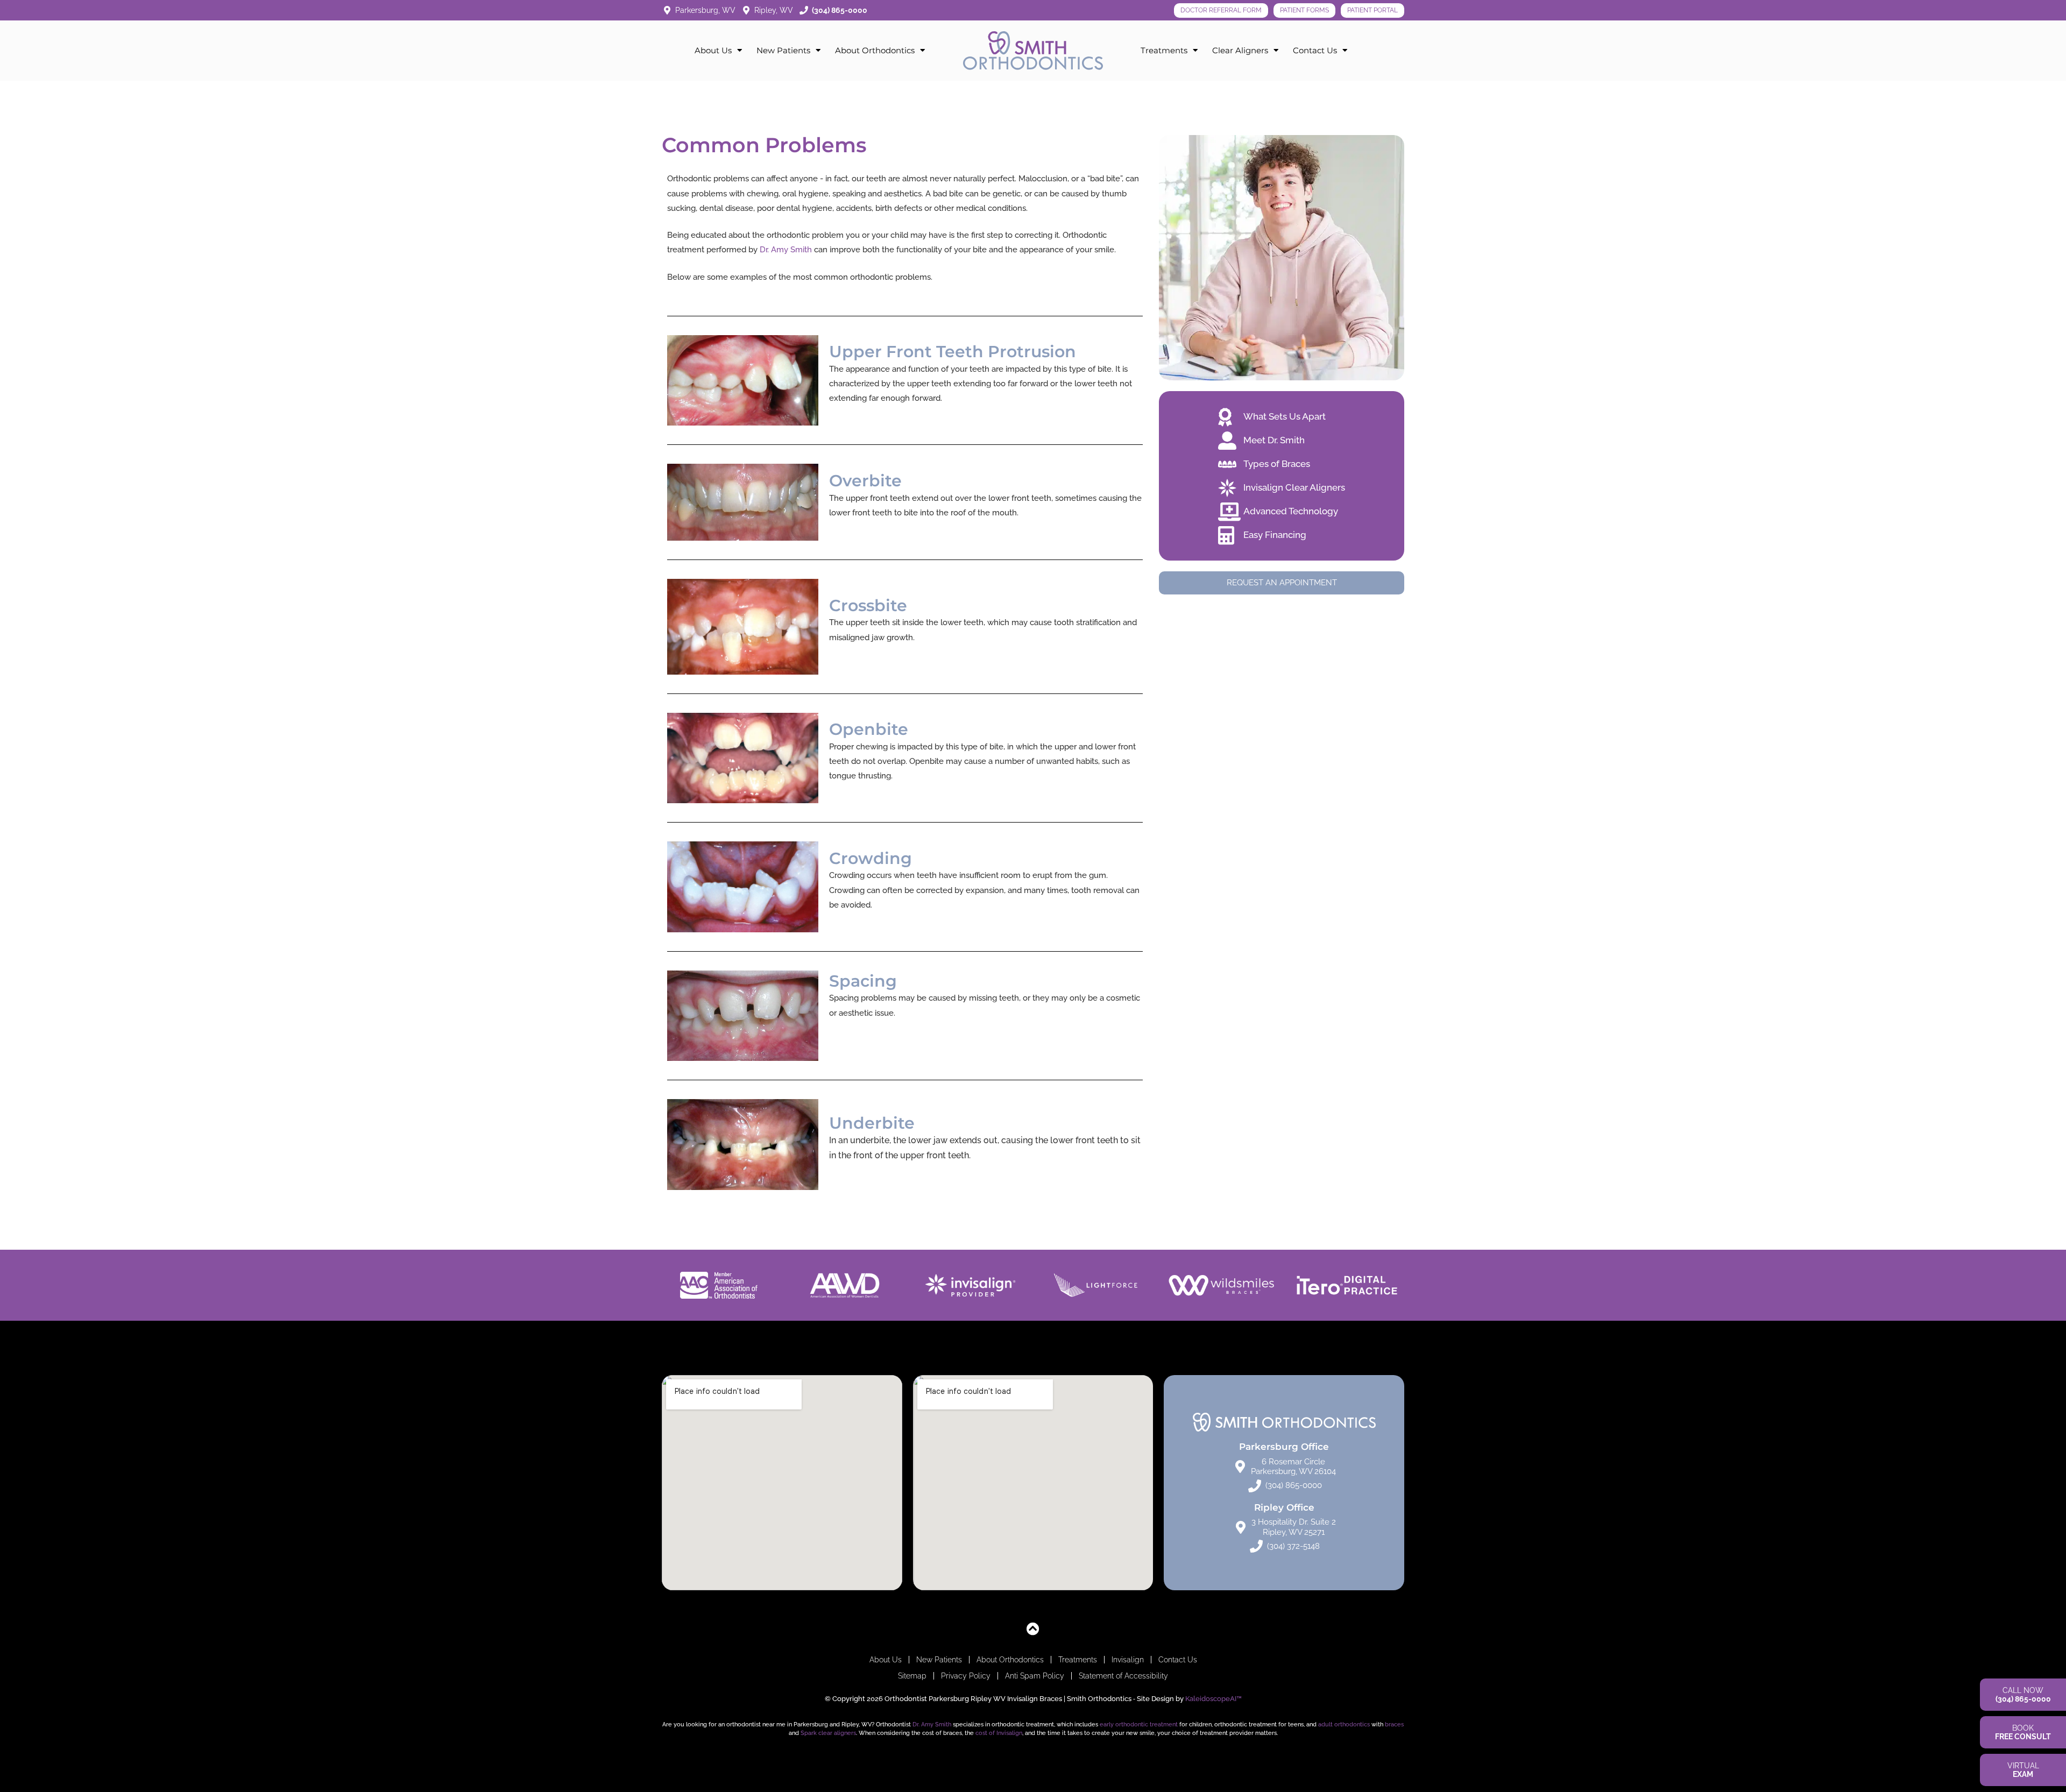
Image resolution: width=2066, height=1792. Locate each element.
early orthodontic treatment (1139, 1724)
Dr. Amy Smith (786, 250)
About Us (713, 50)
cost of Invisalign (999, 1733)
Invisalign (1128, 1660)
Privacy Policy (966, 1676)
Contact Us (1315, 50)
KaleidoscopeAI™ (1214, 1699)
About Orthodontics (875, 50)
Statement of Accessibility (1123, 1676)
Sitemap (912, 1676)
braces (1394, 1724)
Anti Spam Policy (1035, 1676)
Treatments (1164, 50)
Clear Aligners (1240, 50)
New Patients (783, 50)
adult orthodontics (1344, 1724)
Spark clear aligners (828, 1733)
